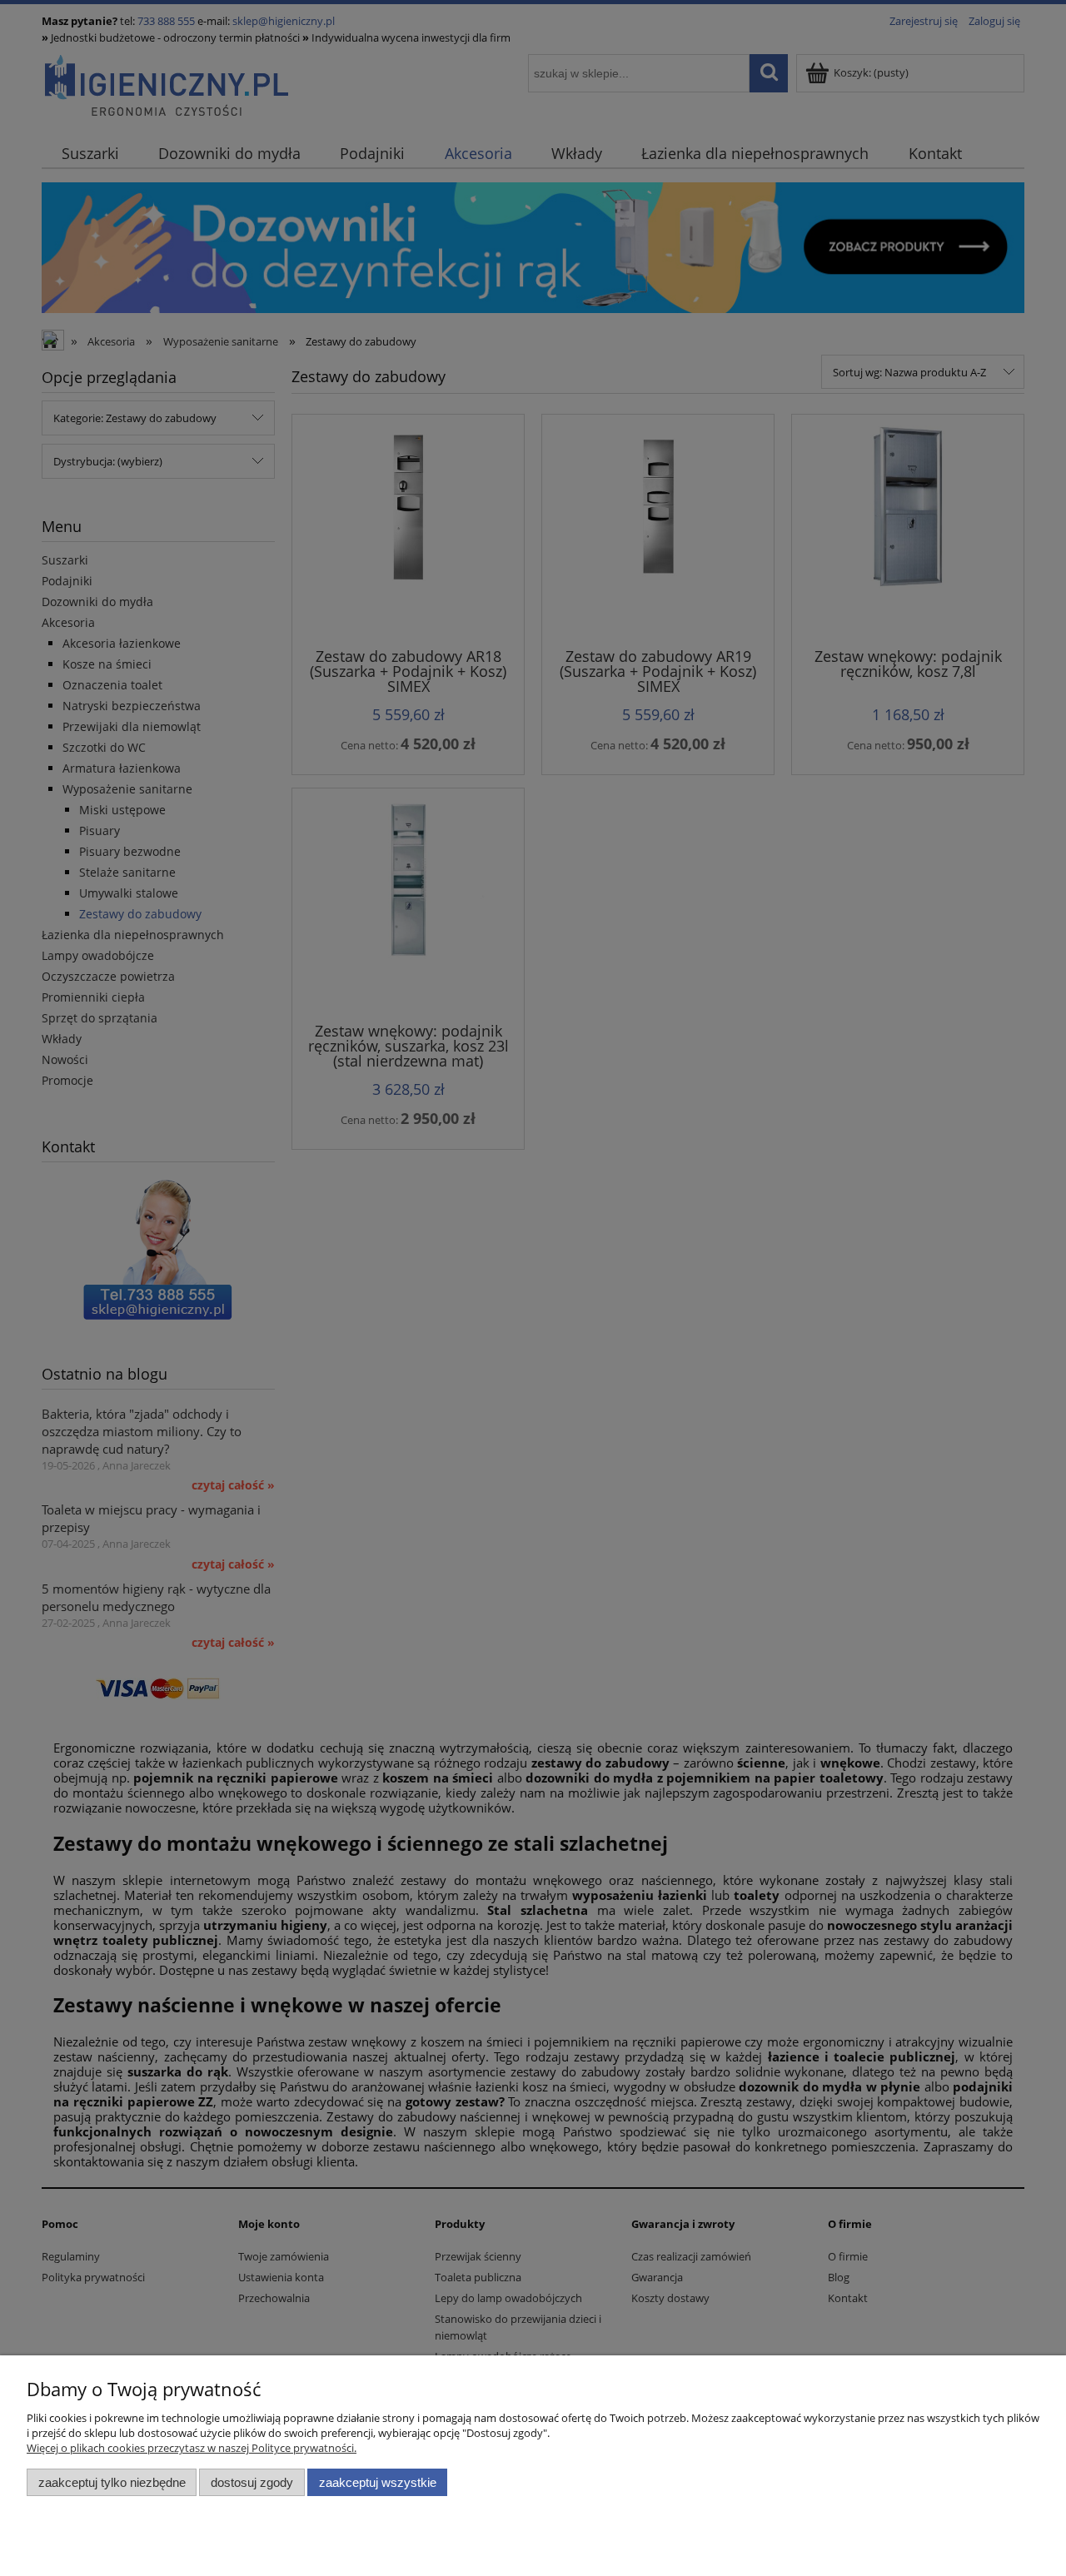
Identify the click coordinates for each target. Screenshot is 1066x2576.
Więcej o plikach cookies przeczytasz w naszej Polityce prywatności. (192, 2448)
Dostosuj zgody (252, 2482)
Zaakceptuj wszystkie (378, 2482)
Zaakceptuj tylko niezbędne (112, 2482)
